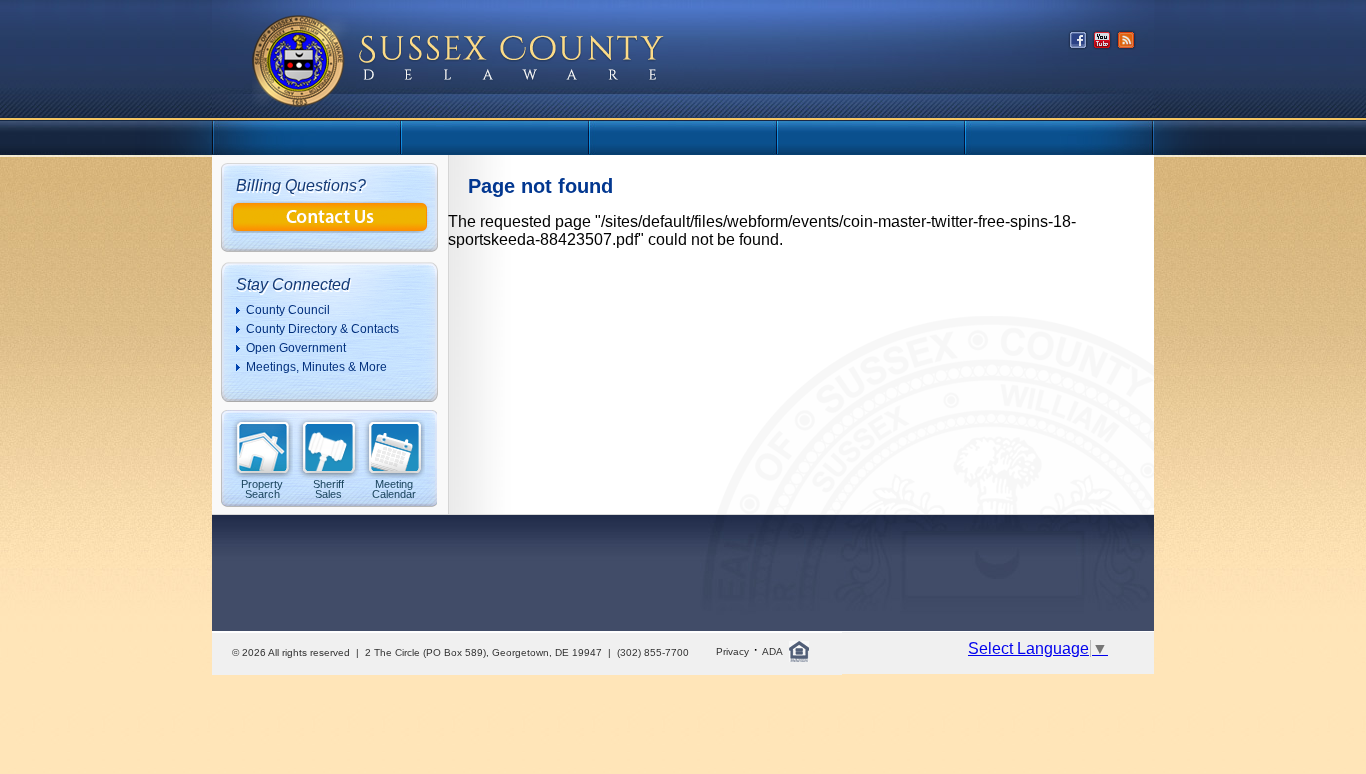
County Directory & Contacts (322, 329)
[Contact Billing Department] (330, 227)
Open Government (296, 348)
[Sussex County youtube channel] (1102, 44)
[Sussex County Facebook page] (1078, 44)
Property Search (262, 488)
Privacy (732, 651)
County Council (288, 310)
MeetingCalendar (394, 488)
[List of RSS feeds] (1126, 44)
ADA (772, 651)
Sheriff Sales (328, 488)
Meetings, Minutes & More (316, 367)
